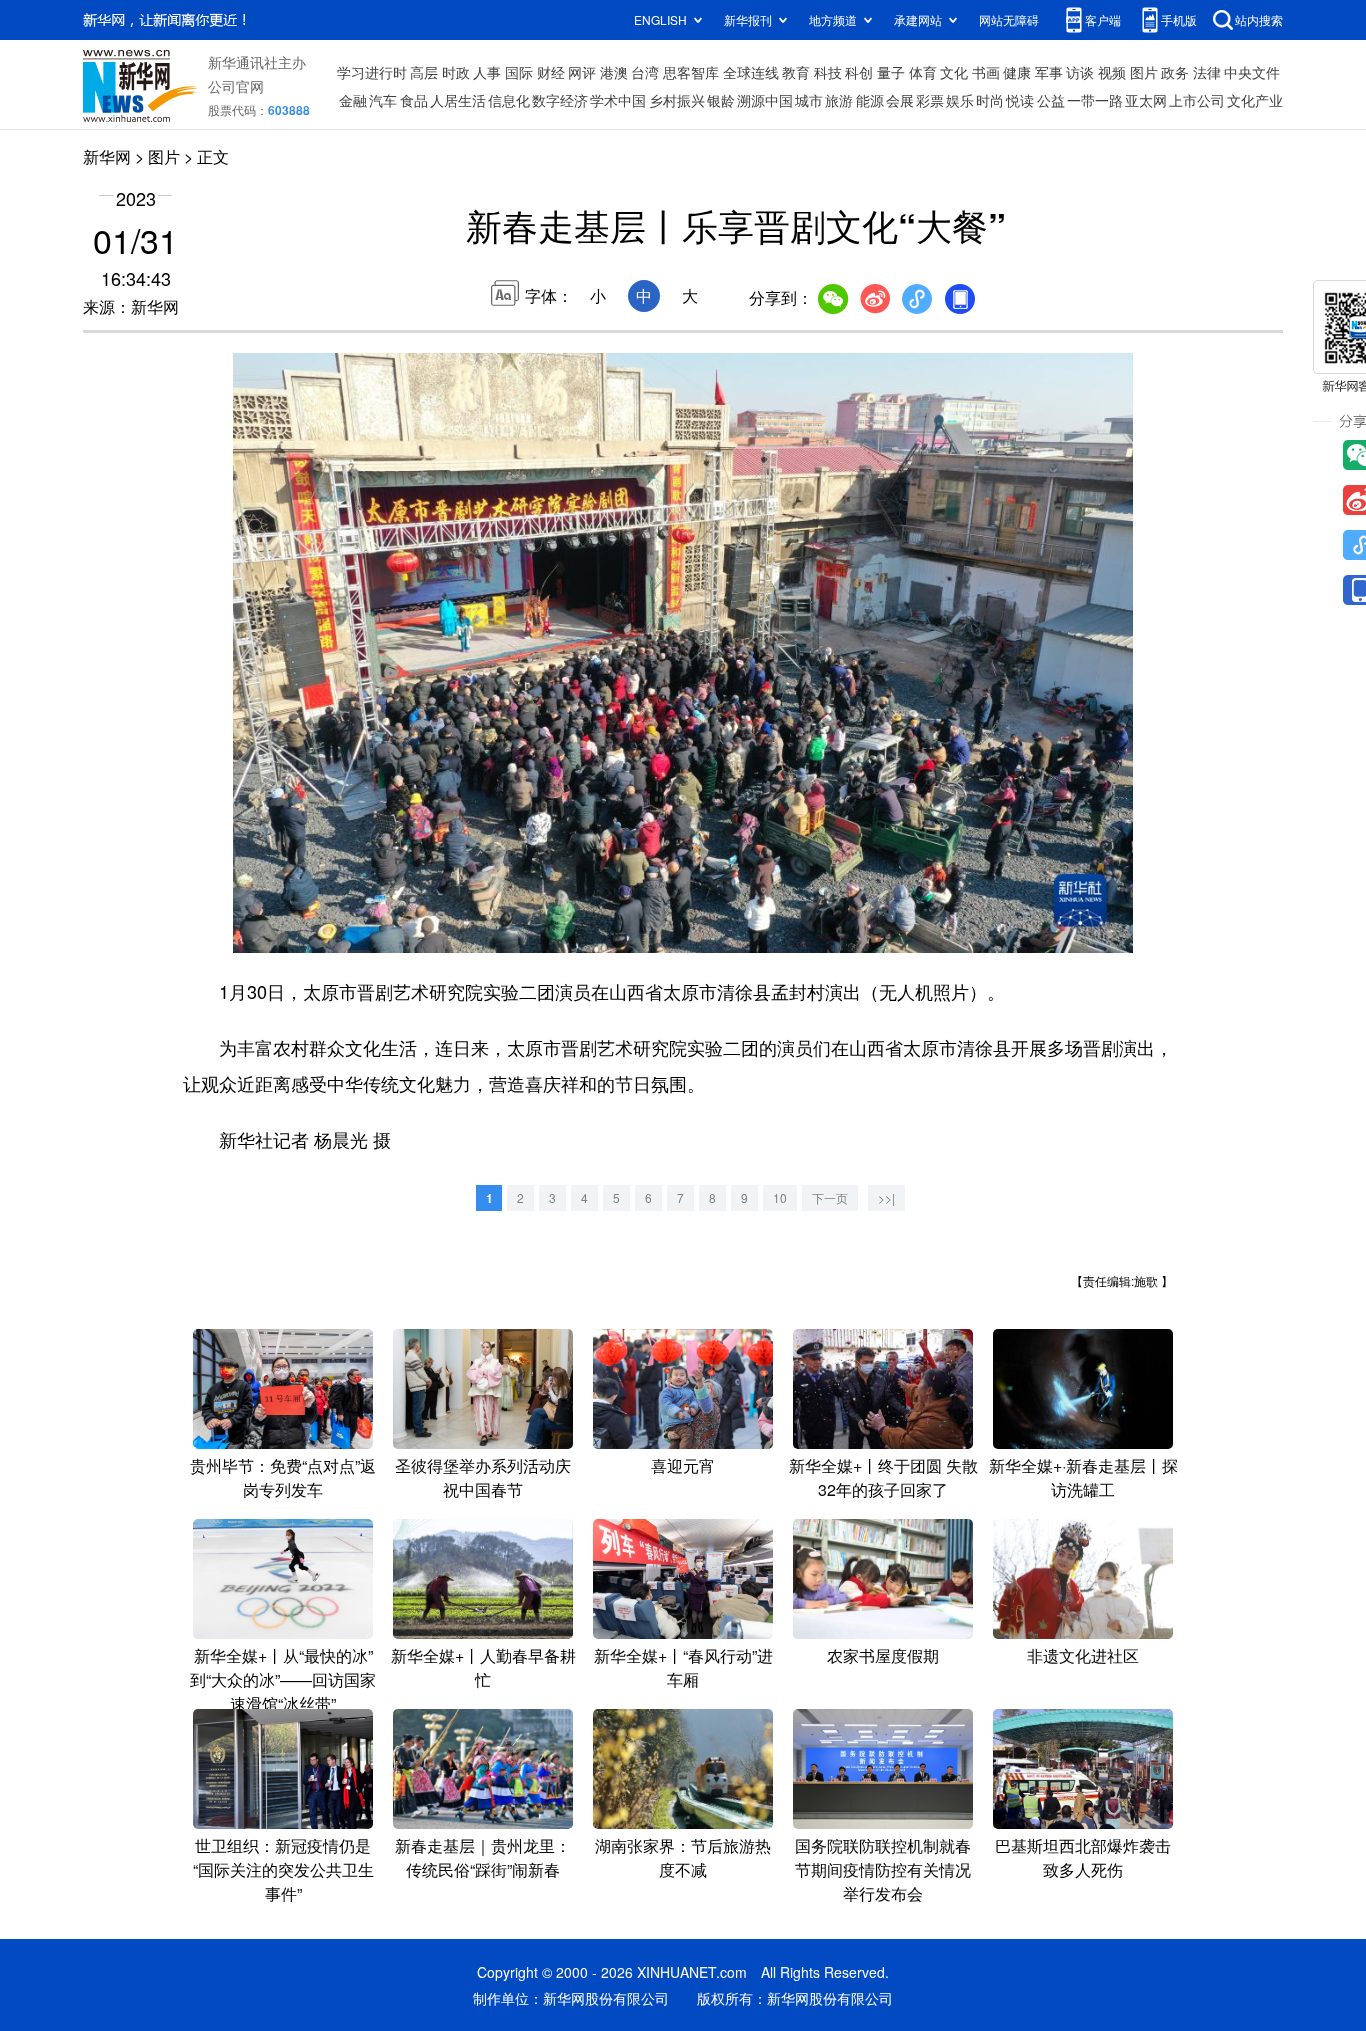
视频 (1112, 72)
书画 (986, 72)
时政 (456, 72)
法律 (1207, 72)
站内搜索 (1259, 19)
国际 (519, 72)
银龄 (721, 100)
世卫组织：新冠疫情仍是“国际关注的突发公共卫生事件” (283, 1869)
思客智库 (691, 72)
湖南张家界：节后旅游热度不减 (683, 1857)
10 (780, 1197)
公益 (1051, 100)
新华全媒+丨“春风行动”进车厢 (683, 1667)
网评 (582, 72)
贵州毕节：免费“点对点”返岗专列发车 (283, 1477)
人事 (487, 72)
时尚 (990, 100)
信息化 (509, 100)
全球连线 (751, 72)
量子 (891, 72)
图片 (1144, 72)
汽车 (383, 100)
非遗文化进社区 (1083, 1655)
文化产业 (1255, 100)
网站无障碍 (1009, 19)
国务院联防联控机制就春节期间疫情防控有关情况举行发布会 (883, 1869)
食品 (414, 100)
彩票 (930, 100)
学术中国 (618, 100)
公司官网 (236, 86)
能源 (870, 100)
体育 (923, 72)
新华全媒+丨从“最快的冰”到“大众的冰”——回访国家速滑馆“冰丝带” (283, 1679)
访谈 (1080, 72)
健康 (1017, 72)
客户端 (1103, 19)
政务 (1175, 72)
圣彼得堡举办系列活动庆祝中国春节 (483, 1477)
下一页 (830, 1197)
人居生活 (458, 100)
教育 (796, 72)
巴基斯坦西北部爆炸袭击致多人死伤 (1083, 1857)
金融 (353, 100)
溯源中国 (765, 100)
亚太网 (1146, 100)
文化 (954, 72)
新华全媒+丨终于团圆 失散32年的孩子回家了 (883, 1477)
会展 (900, 100)
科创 (859, 72)
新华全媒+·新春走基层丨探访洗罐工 (1083, 1477)
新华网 (107, 156)
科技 (828, 72)
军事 (1049, 72)
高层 (424, 72)
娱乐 (960, 100)
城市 (809, 100)
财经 (551, 72)
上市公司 (1197, 100)
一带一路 (1095, 100)
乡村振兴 (677, 100)
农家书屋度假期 (883, 1655)
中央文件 (1252, 72)
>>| (886, 1197)
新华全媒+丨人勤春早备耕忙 (483, 1667)
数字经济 (560, 100)
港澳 (614, 72)
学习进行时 (372, 72)
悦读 (1020, 100)
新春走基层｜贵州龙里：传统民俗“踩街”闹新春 (483, 1857)
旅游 (839, 100)
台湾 (645, 72)
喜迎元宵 (683, 1465)
